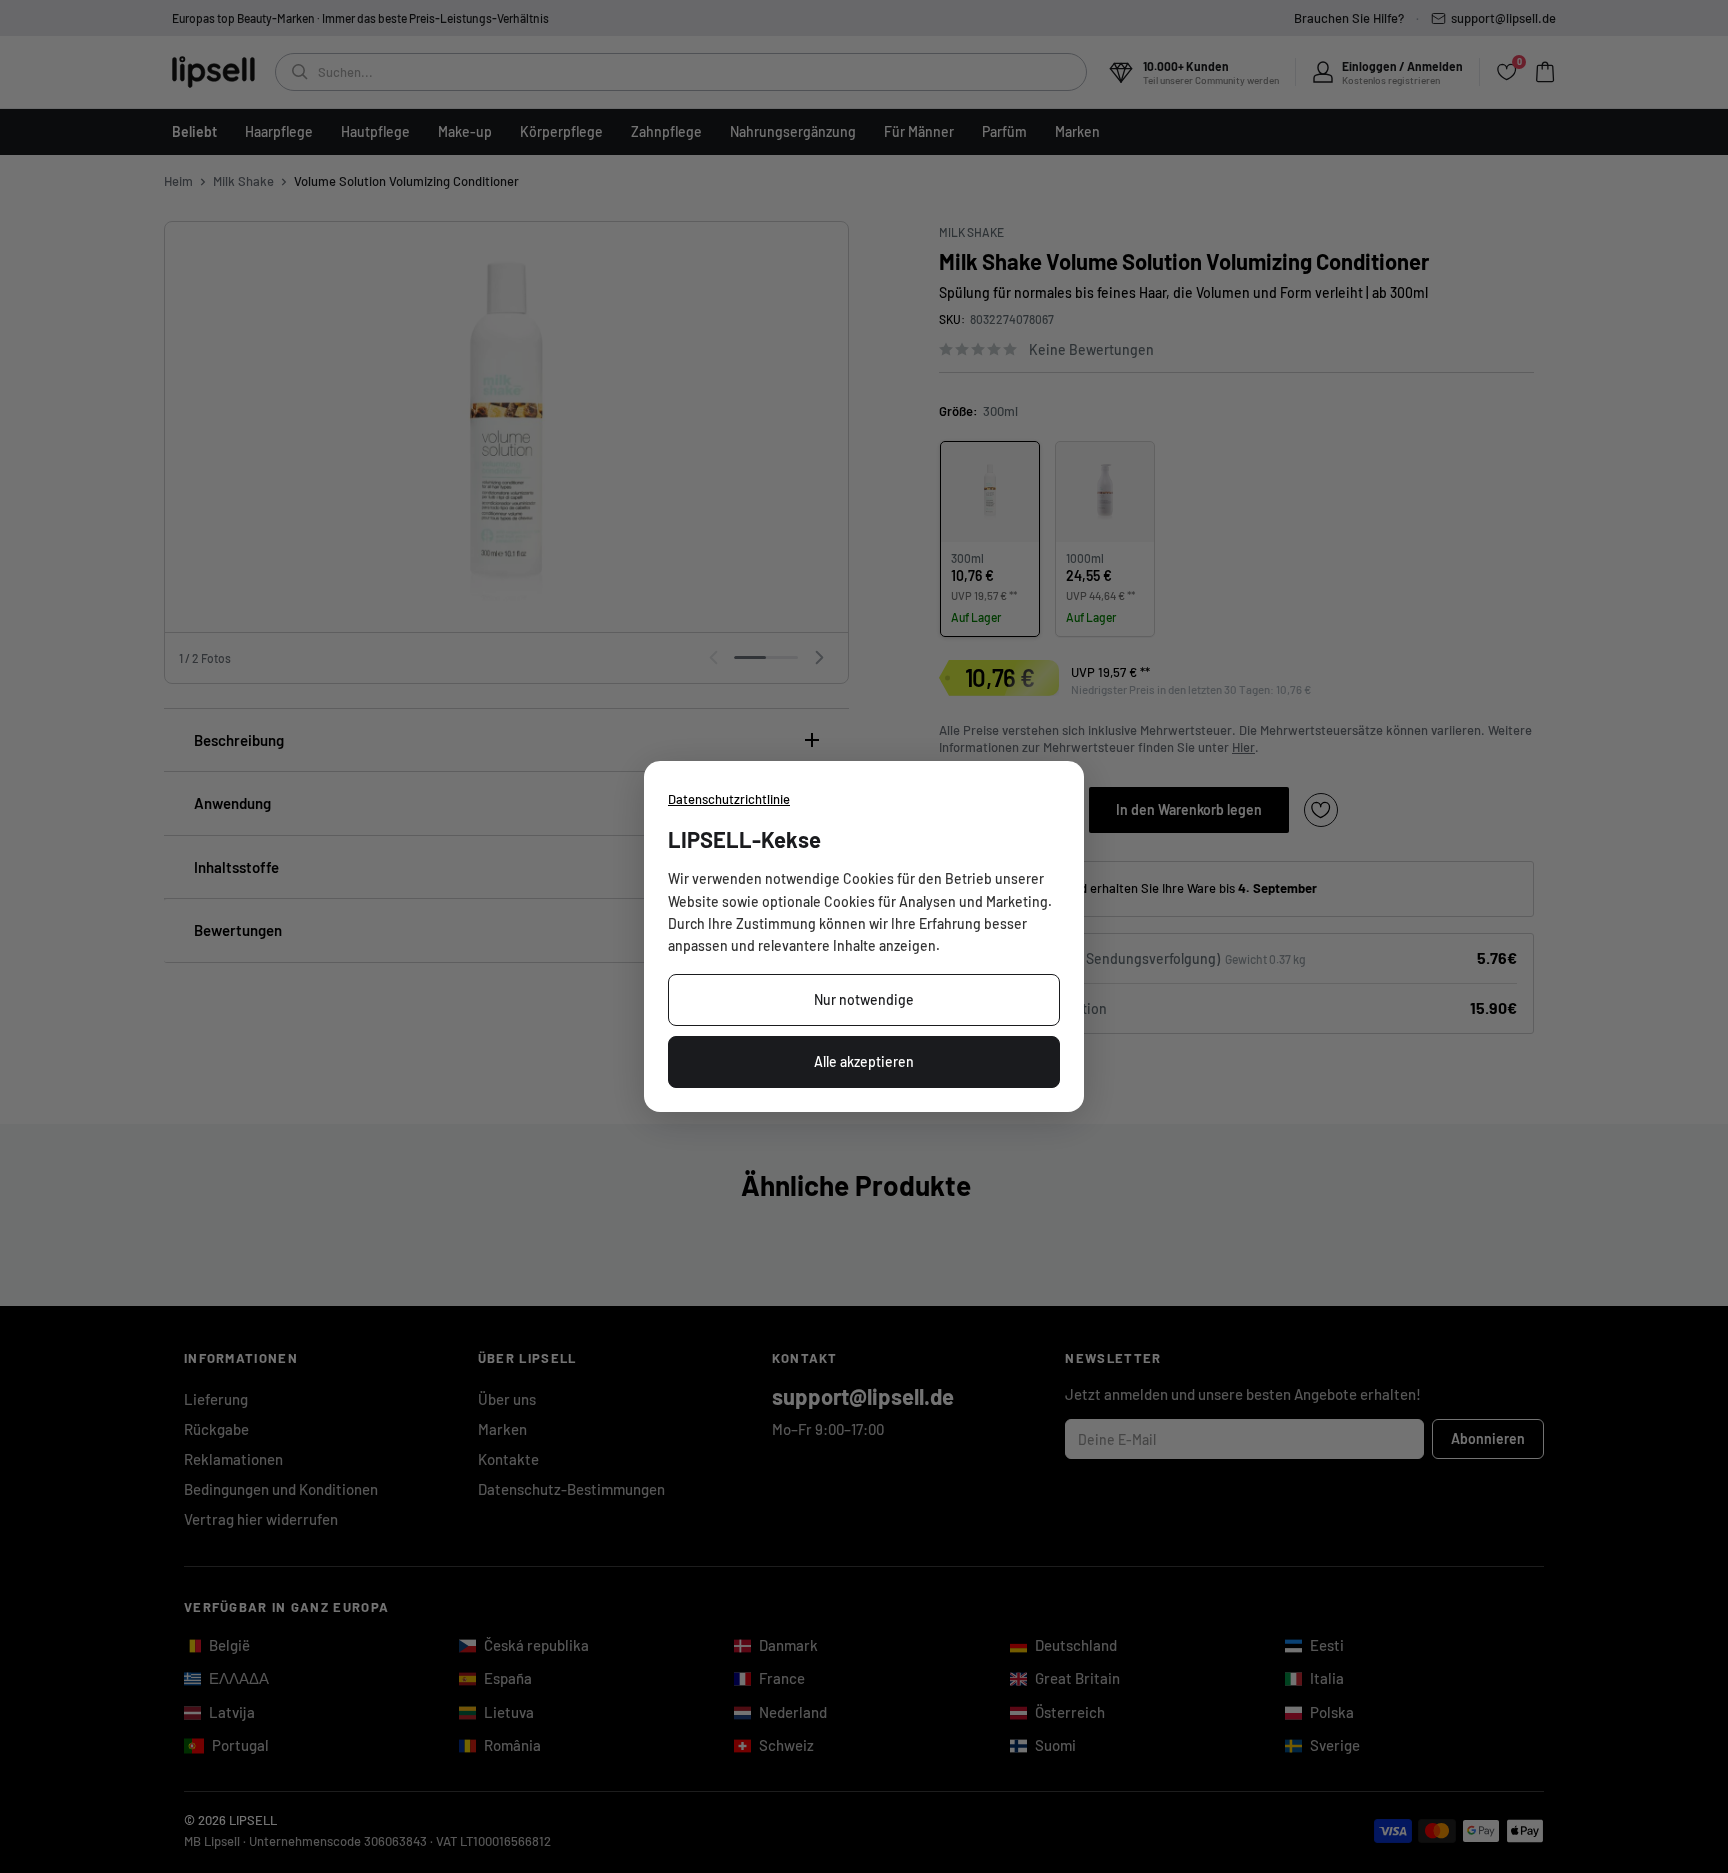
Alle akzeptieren (864, 1061)
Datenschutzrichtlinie (729, 799)
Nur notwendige (864, 999)
